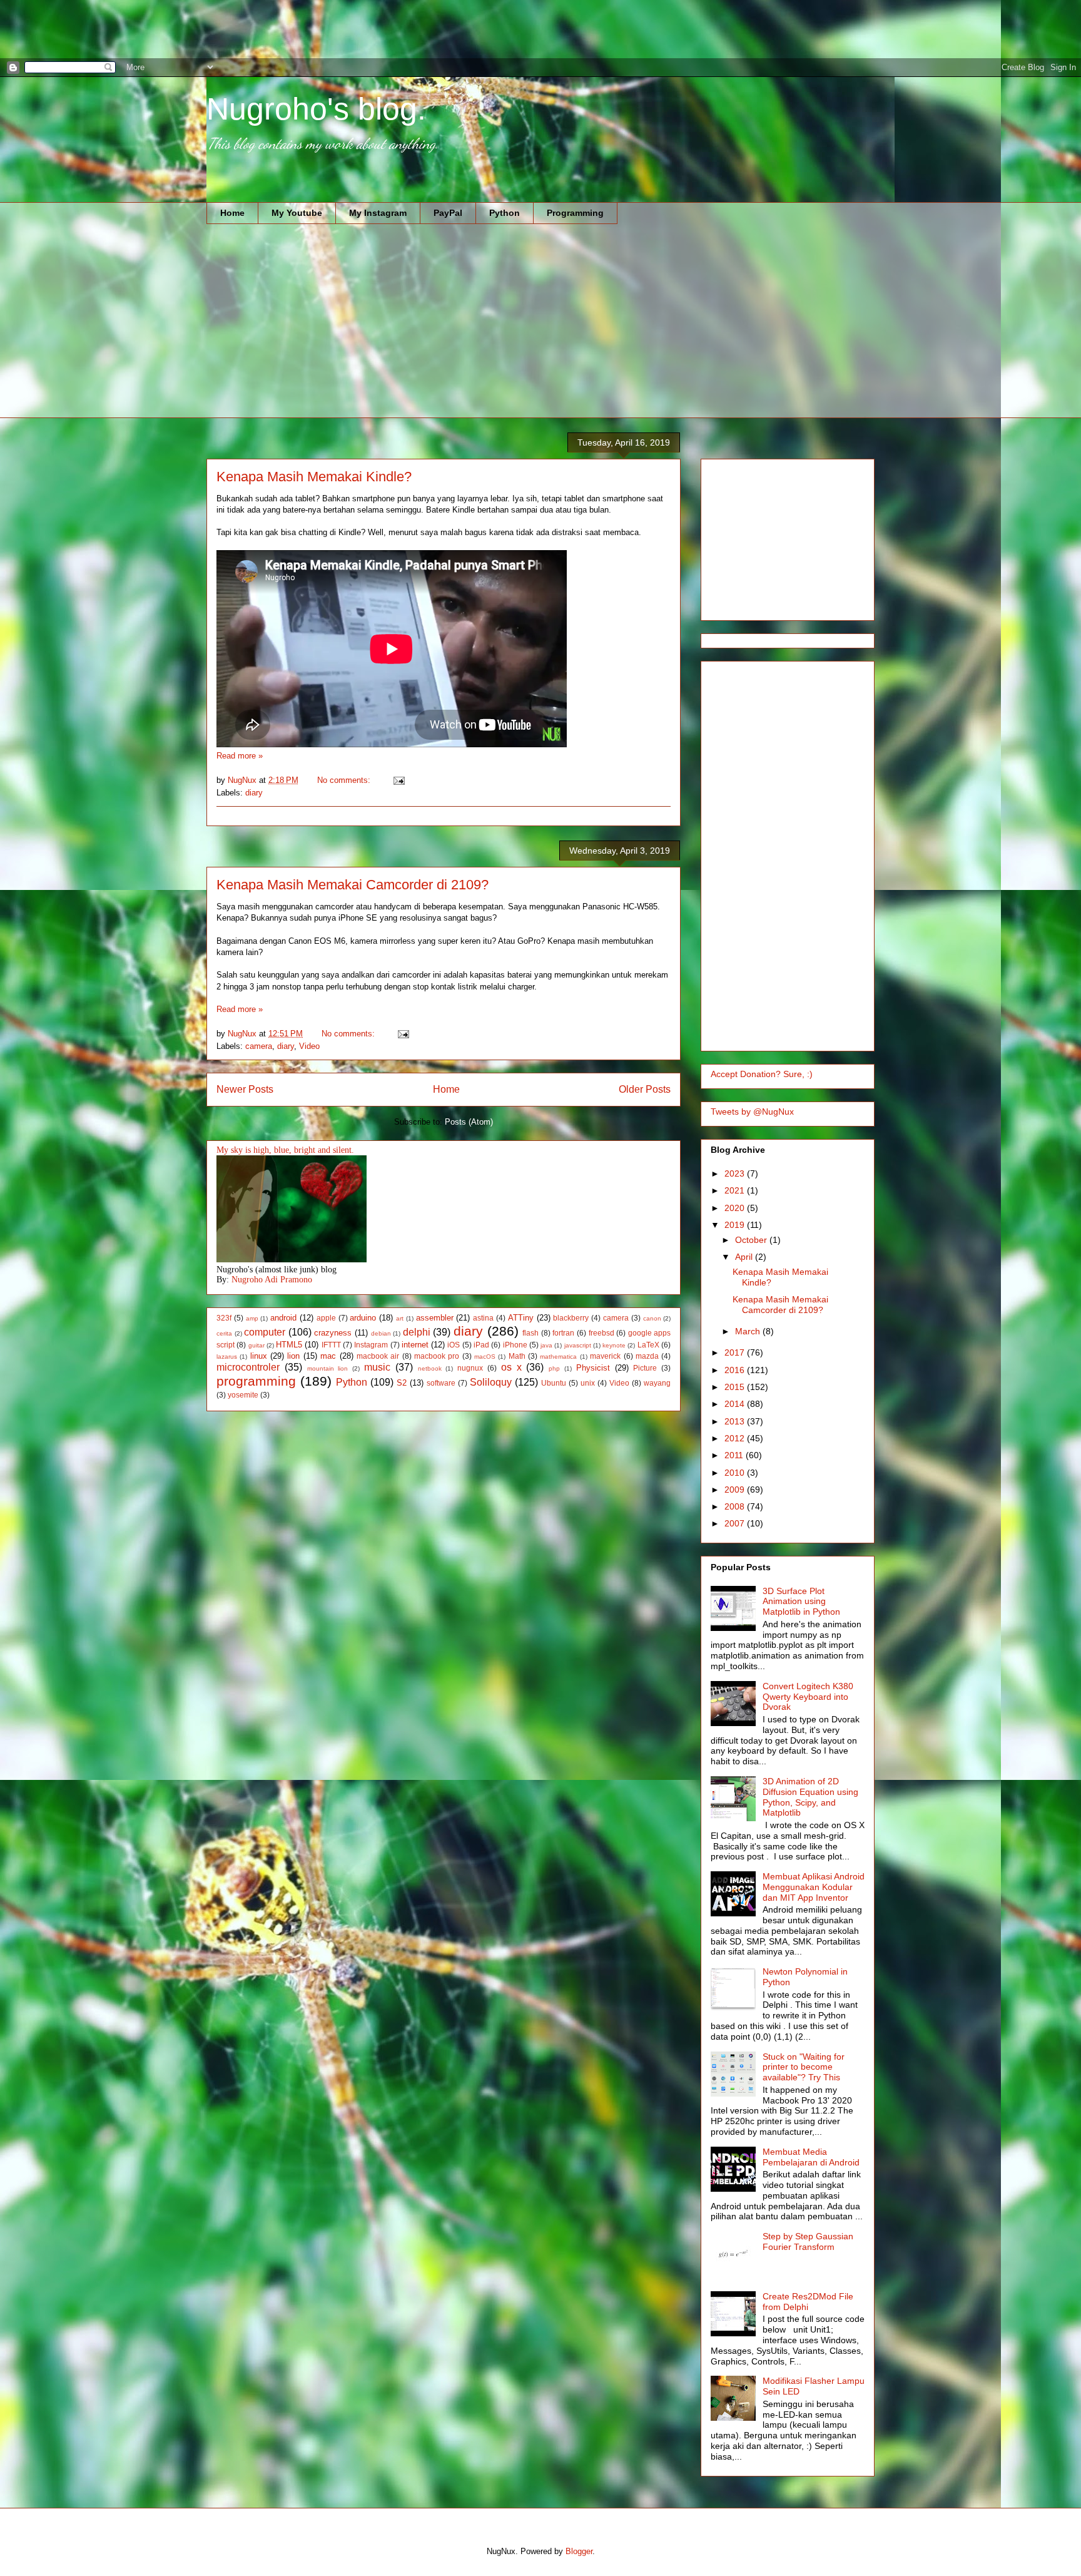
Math (517, 1356)
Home (232, 213)
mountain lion (328, 1368)
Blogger (579, 2551)
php (554, 1368)
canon (652, 1318)
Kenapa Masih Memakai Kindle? (314, 477)
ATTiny (521, 1318)
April (745, 1257)
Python (505, 213)
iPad (481, 1345)
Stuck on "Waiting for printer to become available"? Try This (804, 2067)
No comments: (345, 780)
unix (588, 1383)
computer (265, 1332)
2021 (736, 1190)
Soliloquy (491, 1382)
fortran (563, 1333)
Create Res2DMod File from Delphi (808, 2302)
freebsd (601, 1333)
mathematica (558, 1357)
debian (381, 1333)
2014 (736, 1404)
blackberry (571, 1318)
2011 (735, 1455)
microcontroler (248, 1367)
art (400, 1318)
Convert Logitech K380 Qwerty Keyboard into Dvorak (808, 1697)
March (749, 1331)
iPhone (515, 1345)
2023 (736, 1173)
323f (224, 1318)
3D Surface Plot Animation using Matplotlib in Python (801, 1602)
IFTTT (331, 1345)
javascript (578, 1345)
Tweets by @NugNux (752, 1112)
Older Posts (645, 1089)
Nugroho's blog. (316, 109)
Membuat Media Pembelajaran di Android (811, 2157)
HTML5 (289, 1345)
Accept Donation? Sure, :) (762, 1074)
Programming (575, 213)
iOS (454, 1345)
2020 (736, 1208)
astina (483, 1318)
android (283, 1318)
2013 (736, 1421)
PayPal (448, 213)
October (752, 1240)
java (546, 1345)
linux (259, 1356)
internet (415, 1345)
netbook (430, 1368)
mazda (647, 1356)
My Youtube (297, 213)
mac (328, 1356)
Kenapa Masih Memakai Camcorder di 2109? (353, 885)
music (377, 1367)
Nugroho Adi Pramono (272, 1280)
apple (326, 1318)
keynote (614, 1345)
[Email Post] (398, 780)
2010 (736, 1473)
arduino (363, 1318)
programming (256, 1381)
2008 (736, 1506)
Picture (645, 1368)
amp (252, 1318)
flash (530, 1333)
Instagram (371, 1345)
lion (293, 1356)
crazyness (333, 1333)
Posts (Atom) (469, 1122)
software (441, 1383)
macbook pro (437, 1356)
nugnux (470, 1368)
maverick (605, 1356)
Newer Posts (245, 1089)
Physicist (593, 1368)
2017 (736, 1352)
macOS (485, 1357)
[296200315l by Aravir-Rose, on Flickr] (292, 1260)
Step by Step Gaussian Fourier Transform (808, 2241)
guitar (256, 1345)
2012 (736, 1438)
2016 (736, 1370)
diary (254, 793)
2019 (736, 1225)
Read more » (240, 756)
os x (511, 1367)
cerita (224, 1333)
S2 (402, 1383)
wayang (657, 1383)
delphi (417, 1332)
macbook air (378, 1356)
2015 (736, 1387)
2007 (736, 1523)
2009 (736, 1490)
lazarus (227, 1357)
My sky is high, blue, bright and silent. (285, 1150)
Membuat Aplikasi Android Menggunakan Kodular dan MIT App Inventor (814, 1887)
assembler (435, 1318)
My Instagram (378, 213)
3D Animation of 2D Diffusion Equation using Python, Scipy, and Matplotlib (810, 1797)
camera (259, 1046)
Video (309, 1046)
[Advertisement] (228, 28)
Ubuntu (554, 1383)
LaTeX (648, 1345)
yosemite (243, 1395)
